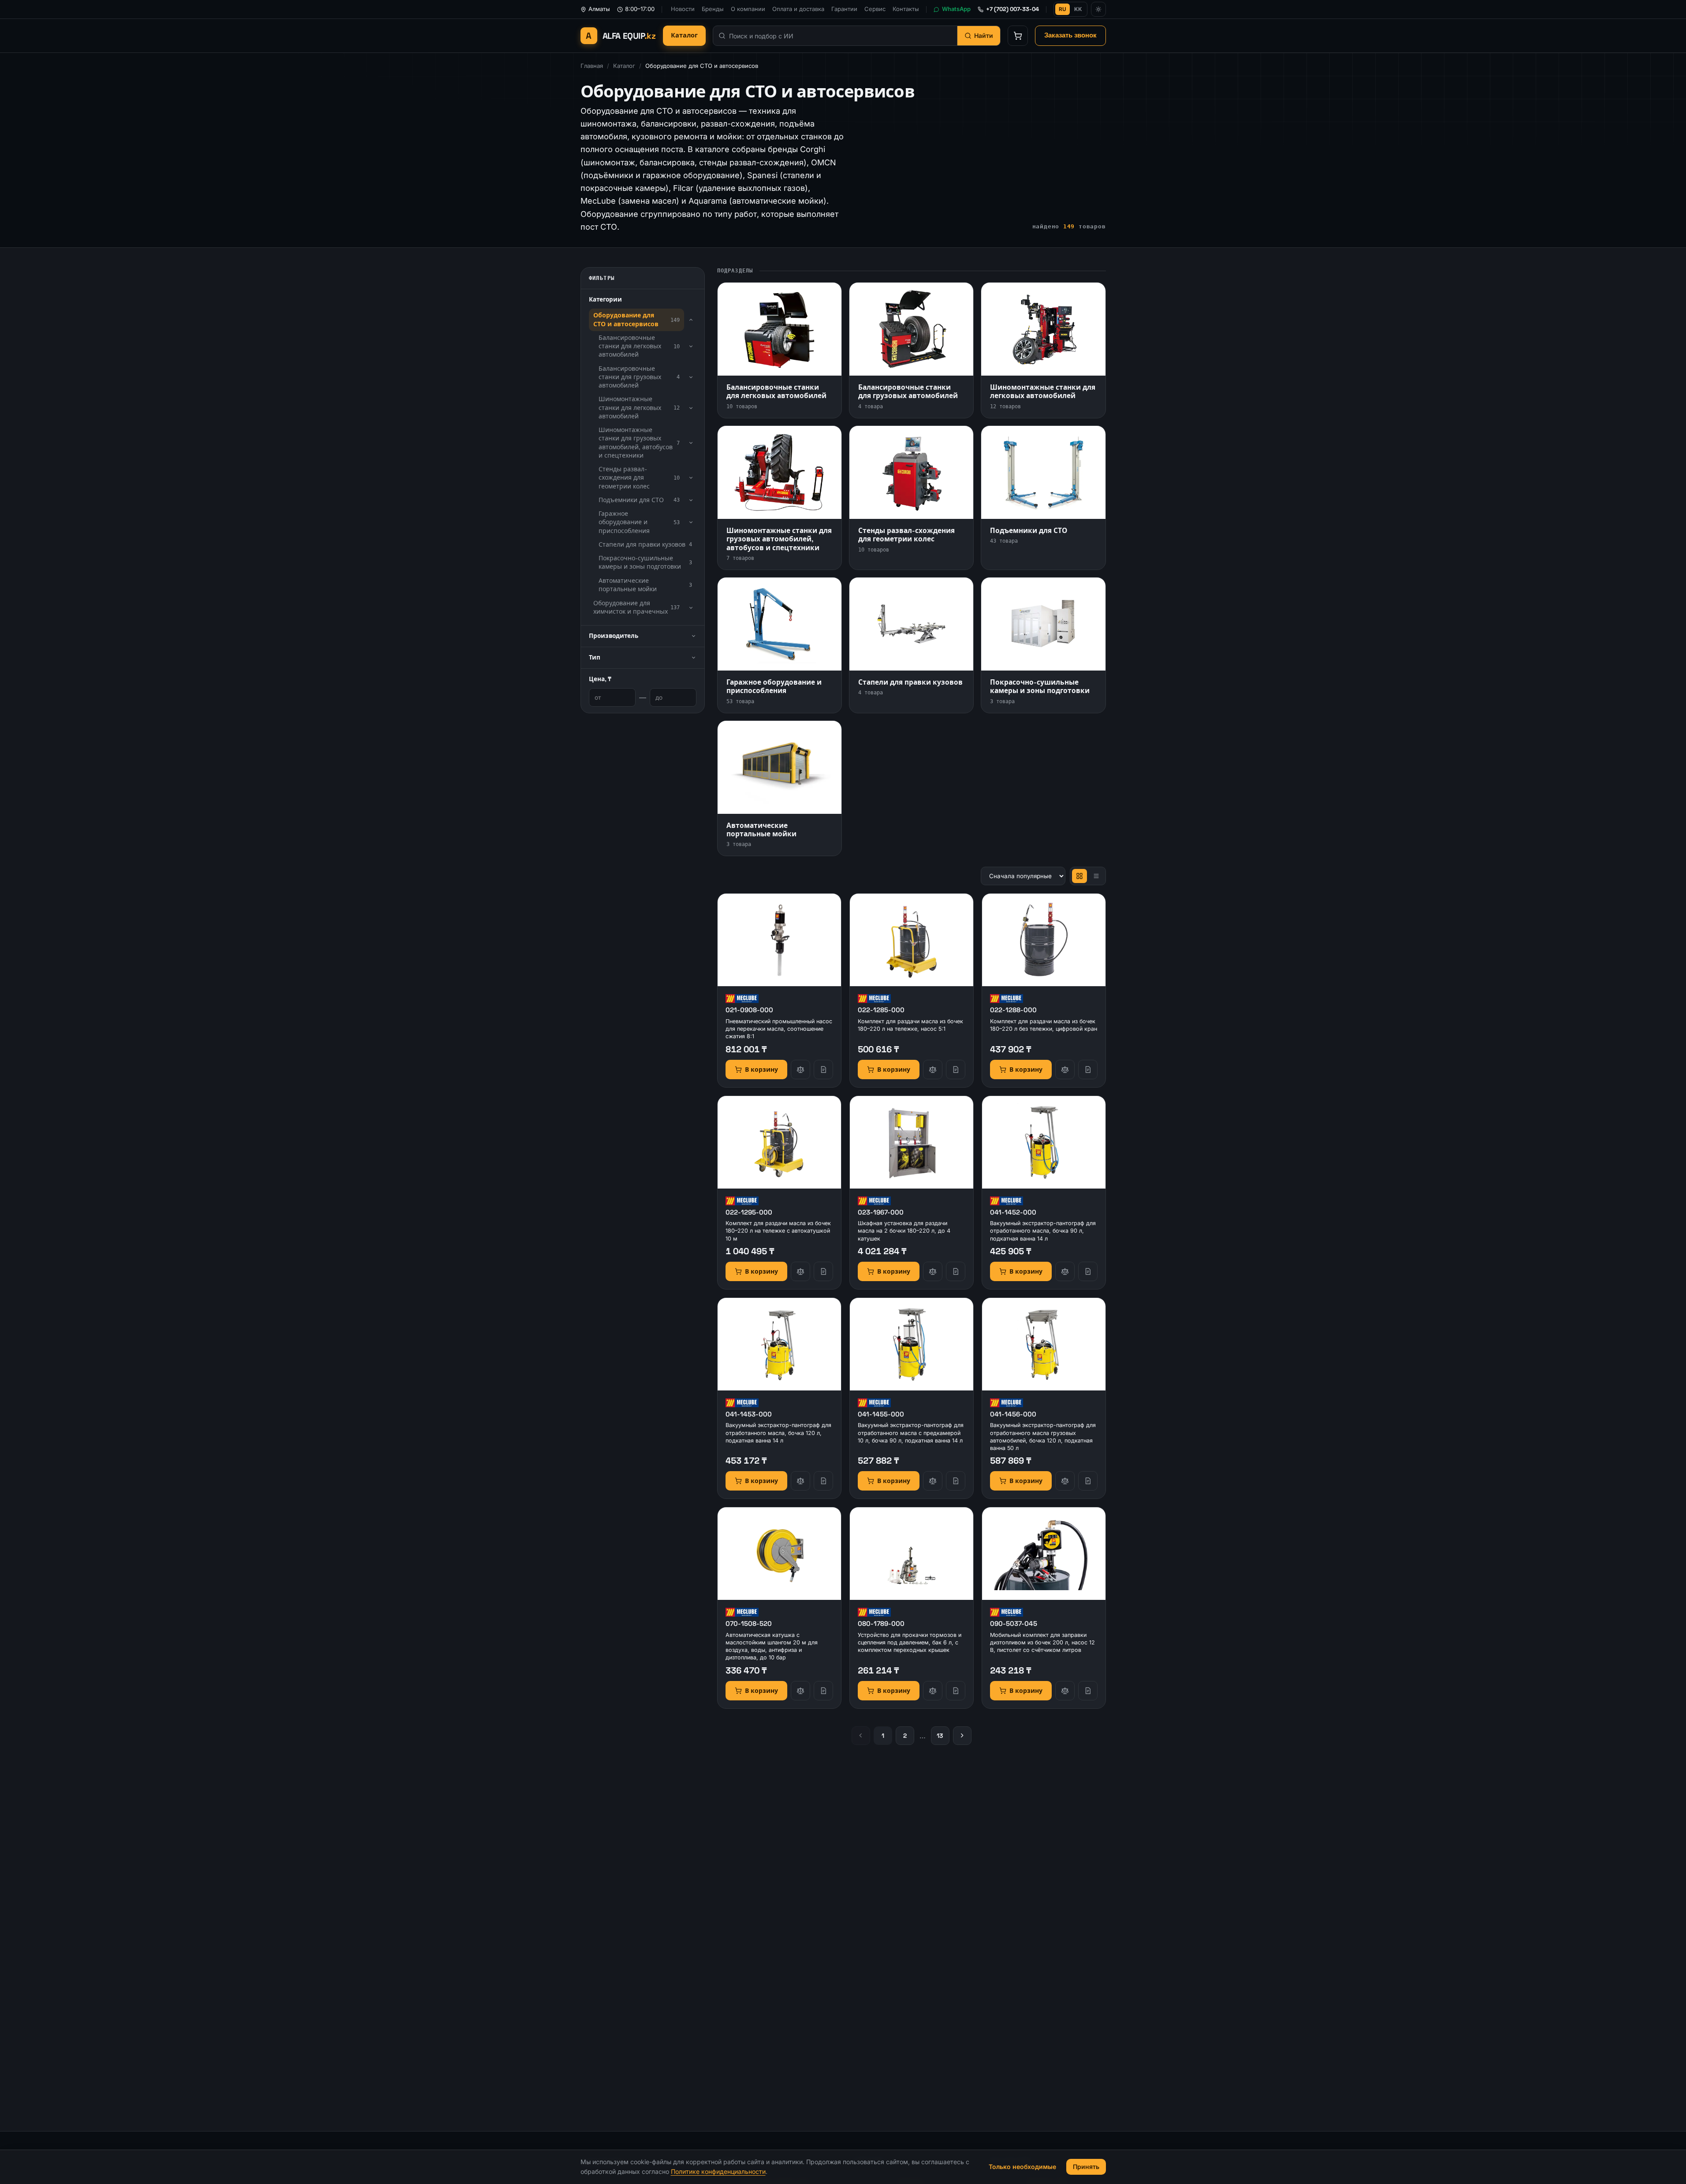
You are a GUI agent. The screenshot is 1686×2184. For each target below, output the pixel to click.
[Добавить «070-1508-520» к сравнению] (800, 1691)
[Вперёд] (962, 1736)
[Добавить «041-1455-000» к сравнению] (933, 1481)
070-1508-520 (749, 1623)
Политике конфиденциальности (718, 2171)
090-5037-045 (1014, 1623)
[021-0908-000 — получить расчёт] (823, 1070)
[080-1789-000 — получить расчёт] (956, 1691)
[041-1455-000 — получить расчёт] (956, 1481)
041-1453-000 (749, 1414)
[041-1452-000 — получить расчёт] (1088, 1271)
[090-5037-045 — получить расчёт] (1088, 1691)
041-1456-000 (1013, 1414)
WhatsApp (956, 9)
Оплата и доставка (798, 9)
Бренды (713, 9)
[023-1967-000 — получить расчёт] (956, 1271)
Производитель (614, 636)
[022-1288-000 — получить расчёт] (1088, 1070)
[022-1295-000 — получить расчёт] (823, 1271)
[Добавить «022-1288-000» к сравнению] (1065, 1070)
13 (940, 1736)
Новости (683, 9)
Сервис (875, 9)
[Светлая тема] (1098, 9)
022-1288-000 (1013, 1010)
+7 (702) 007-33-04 (1012, 9)
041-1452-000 (1013, 1212)
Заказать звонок (1070, 35)
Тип (595, 658)
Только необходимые (1022, 2167)
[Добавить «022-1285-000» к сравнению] (933, 1070)
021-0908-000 (749, 1010)
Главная (592, 66)
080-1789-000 (881, 1623)
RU (1063, 9)
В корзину (761, 1070)
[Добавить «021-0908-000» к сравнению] (800, 1070)
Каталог (684, 35)
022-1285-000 (881, 1010)
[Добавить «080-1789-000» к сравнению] (933, 1691)
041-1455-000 (881, 1414)
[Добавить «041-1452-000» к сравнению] (1065, 1271)
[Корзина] (1018, 36)
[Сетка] (1079, 876)
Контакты (906, 9)
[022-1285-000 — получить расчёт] (956, 1070)
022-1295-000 (749, 1212)
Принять (1086, 2167)
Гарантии (844, 9)
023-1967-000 (881, 1212)
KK (1078, 9)
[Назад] (861, 1736)
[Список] (1096, 876)
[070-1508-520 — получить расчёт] (823, 1691)
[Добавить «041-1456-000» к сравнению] (1065, 1481)
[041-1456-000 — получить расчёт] (1088, 1481)
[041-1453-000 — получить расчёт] (823, 1481)
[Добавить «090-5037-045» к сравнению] (1065, 1691)
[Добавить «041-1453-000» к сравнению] (800, 1481)
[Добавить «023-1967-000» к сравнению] (933, 1271)
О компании (748, 9)
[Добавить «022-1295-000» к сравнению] (800, 1271)
